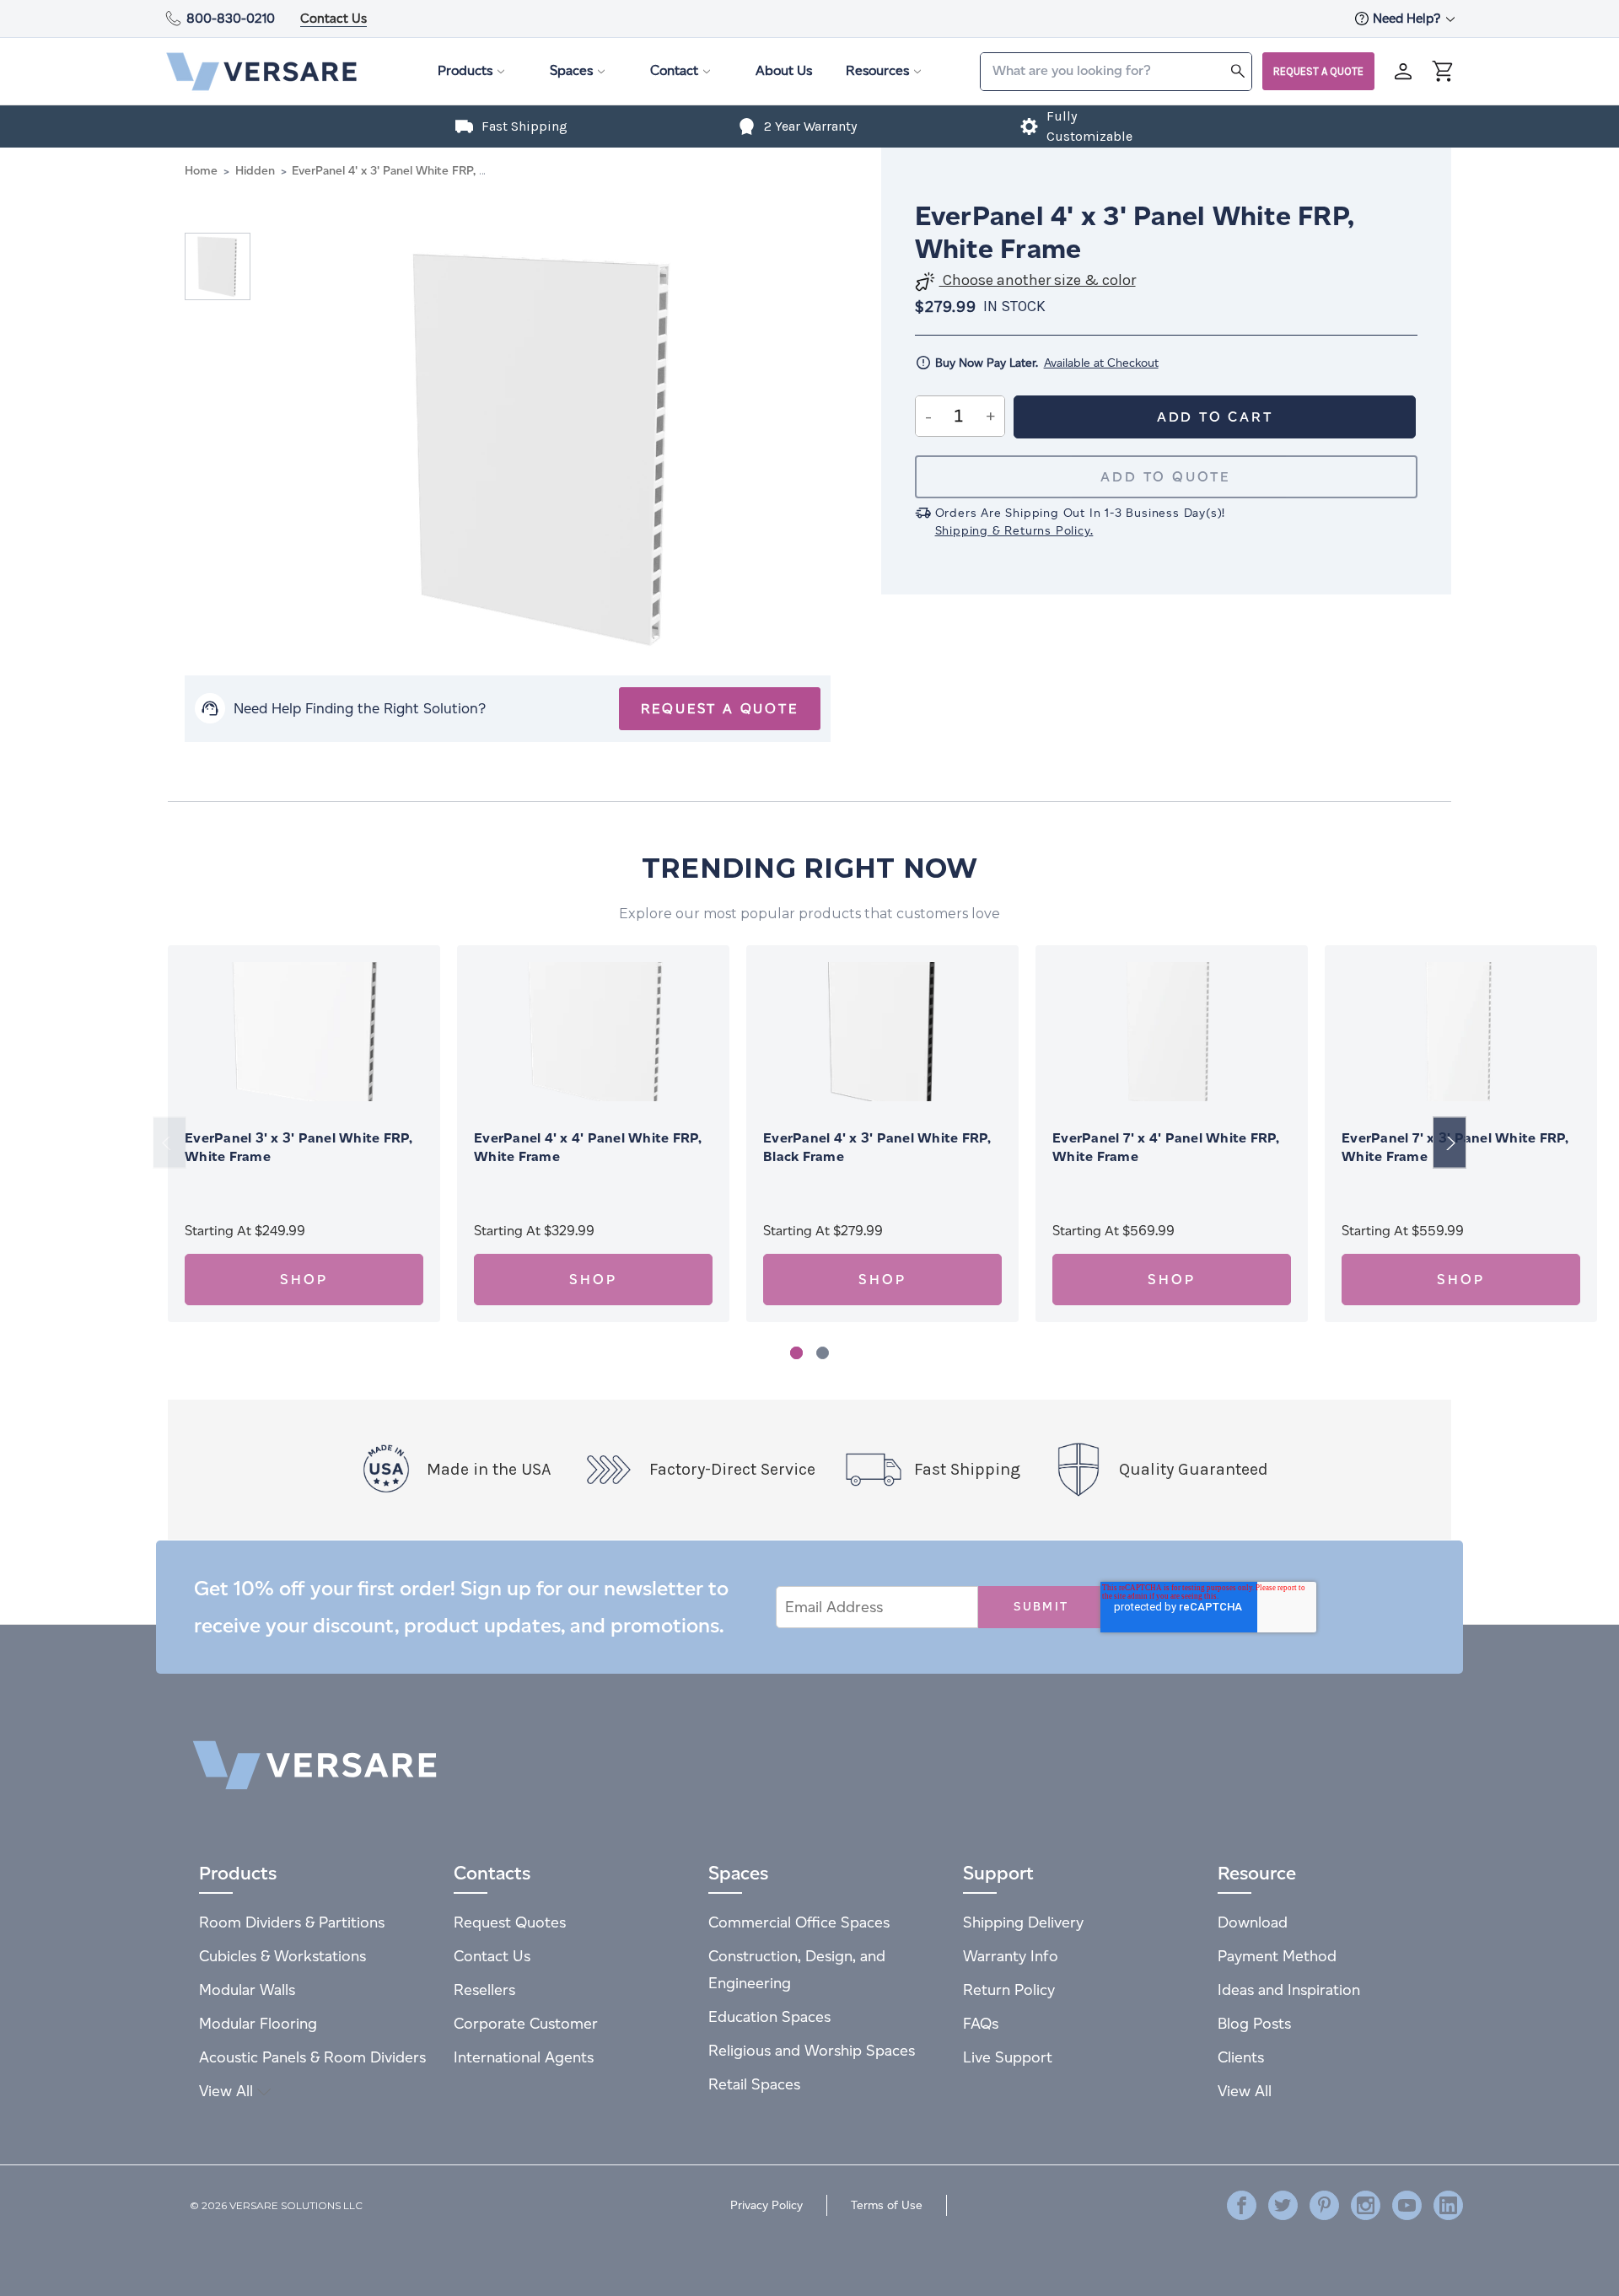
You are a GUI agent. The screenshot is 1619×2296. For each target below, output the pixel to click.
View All (228, 2091)
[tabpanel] (304, 1134)
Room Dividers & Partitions (292, 1922)
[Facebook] (1242, 2205)
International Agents (524, 2057)
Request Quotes (510, 1922)
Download (1253, 1922)
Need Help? (1408, 18)
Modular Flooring (258, 2023)
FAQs (981, 2023)
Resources (877, 70)
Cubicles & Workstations (282, 1956)
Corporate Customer (526, 2023)
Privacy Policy (766, 2205)
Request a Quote (1318, 71)
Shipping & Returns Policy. (1014, 531)
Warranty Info (1011, 1956)
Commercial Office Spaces (799, 1922)
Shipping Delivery (1023, 1922)
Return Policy (1009, 1990)
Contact (674, 70)
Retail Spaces (754, 2084)
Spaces (571, 70)
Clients (1241, 2057)
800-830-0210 (231, 18)
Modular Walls (247, 1990)
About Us (784, 70)
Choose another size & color (1038, 280)
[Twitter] (1283, 2205)
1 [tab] (796, 1353)
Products (465, 70)
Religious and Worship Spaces (812, 2050)
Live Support (1008, 2057)
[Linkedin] (1448, 2205)
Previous (169, 1143)
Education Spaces (769, 2016)
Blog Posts (1254, 2023)
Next (1450, 1143)
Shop (304, 1280)
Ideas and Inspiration (1289, 1990)
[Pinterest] (1324, 2205)
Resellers (484, 1990)
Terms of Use (887, 2205)
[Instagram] (1366, 2205)
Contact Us (333, 18)
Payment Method (1277, 1956)
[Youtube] (1407, 2205)
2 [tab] (823, 1353)
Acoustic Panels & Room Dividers (312, 2057)
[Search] (1238, 70)
